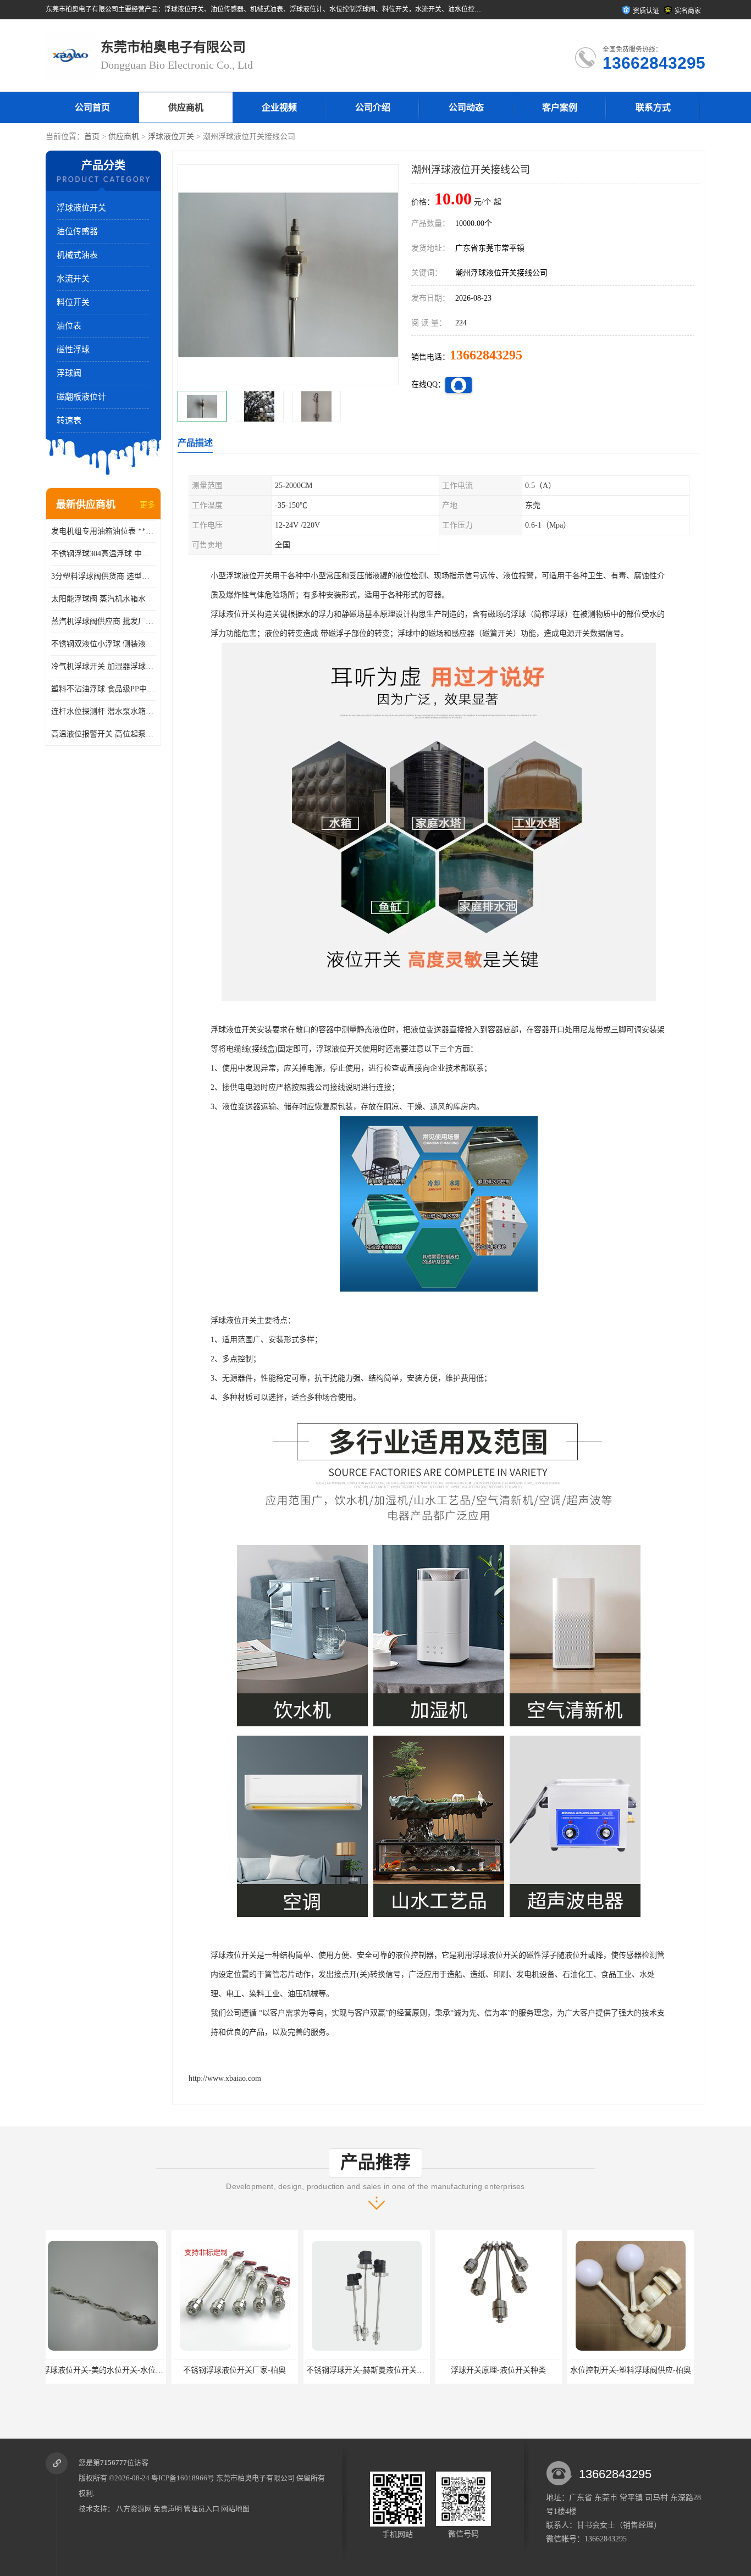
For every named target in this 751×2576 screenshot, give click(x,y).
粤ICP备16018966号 (183, 2478)
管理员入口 (201, 2509)
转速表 (69, 420)
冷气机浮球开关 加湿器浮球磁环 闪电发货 (103, 666)
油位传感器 (77, 231)
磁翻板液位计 (81, 397)
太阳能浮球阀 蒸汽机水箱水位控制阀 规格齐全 (103, 599)
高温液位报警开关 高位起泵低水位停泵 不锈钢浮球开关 (103, 734)
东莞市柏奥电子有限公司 (255, 2478)
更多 (147, 505)
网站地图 (235, 2509)
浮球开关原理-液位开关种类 (373, 2370)
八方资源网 (134, 2509)
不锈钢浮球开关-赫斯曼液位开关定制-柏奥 (252, 2370)
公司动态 (466, 107)
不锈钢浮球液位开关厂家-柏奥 (109, 2370)
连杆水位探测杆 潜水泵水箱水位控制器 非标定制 (103, 711)
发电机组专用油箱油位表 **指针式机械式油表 (103, 531)
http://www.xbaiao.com (225, 2078)
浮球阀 (69, 373)
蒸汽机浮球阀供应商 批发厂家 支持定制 (103, 621)
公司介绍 (373, 107)
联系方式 (653, 107)
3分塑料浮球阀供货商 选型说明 (103, 576)
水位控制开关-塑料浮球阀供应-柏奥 (505, 2370)
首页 (92, 137)
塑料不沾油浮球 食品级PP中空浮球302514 (103, 689)
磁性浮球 (73, 350)
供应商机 (186, 107)
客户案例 (560, 107)
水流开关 (73, 279)
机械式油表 (77, 255)
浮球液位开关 (171, 137)
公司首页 (92, 107)
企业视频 (279, 107)
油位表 (69, 326)
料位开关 (73, 302)
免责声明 (168, 2509)
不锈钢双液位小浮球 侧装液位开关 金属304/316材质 (103, 644)
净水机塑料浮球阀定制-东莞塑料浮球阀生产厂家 (658, 2370)
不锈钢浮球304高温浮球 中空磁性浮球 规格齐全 (103, 554)
